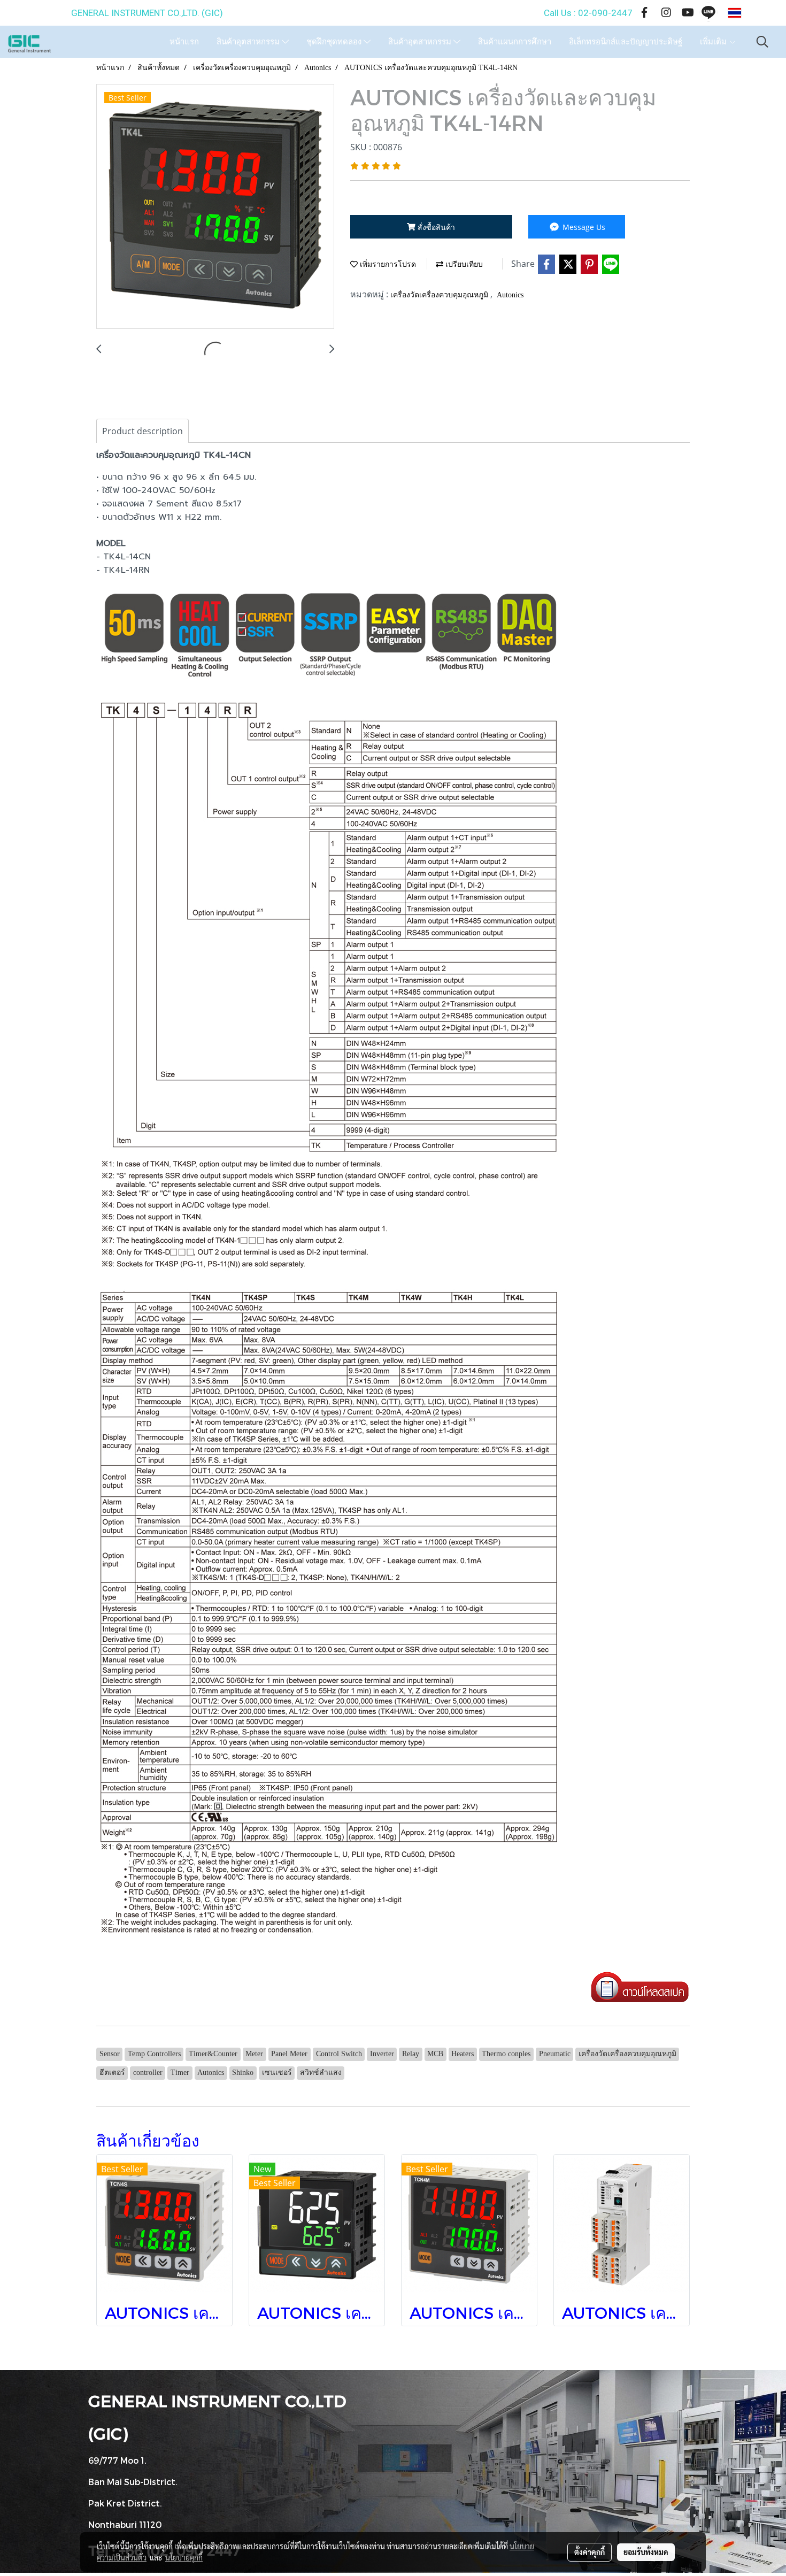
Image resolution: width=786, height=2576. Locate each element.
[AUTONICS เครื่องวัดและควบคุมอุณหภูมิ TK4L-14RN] (215, 207)
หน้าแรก (184, 42)
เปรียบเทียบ (463, 264)
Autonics (510, 295)
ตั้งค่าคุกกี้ (589, 2552)
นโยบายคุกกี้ (184, 2557)
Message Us (583, 227)
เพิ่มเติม (714, 42)
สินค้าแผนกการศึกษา (515, 42)
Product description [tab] (142, 431)
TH (751, 13)
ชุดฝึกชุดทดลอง (335, 42)
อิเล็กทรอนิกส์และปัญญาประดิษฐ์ (626, 42)
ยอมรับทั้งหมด (646, 2552)
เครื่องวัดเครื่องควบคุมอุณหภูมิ (440, 295)
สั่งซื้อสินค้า (435, 227)
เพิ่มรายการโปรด (387, 264)
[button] (762, 42)
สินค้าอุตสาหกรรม (249, 42)
